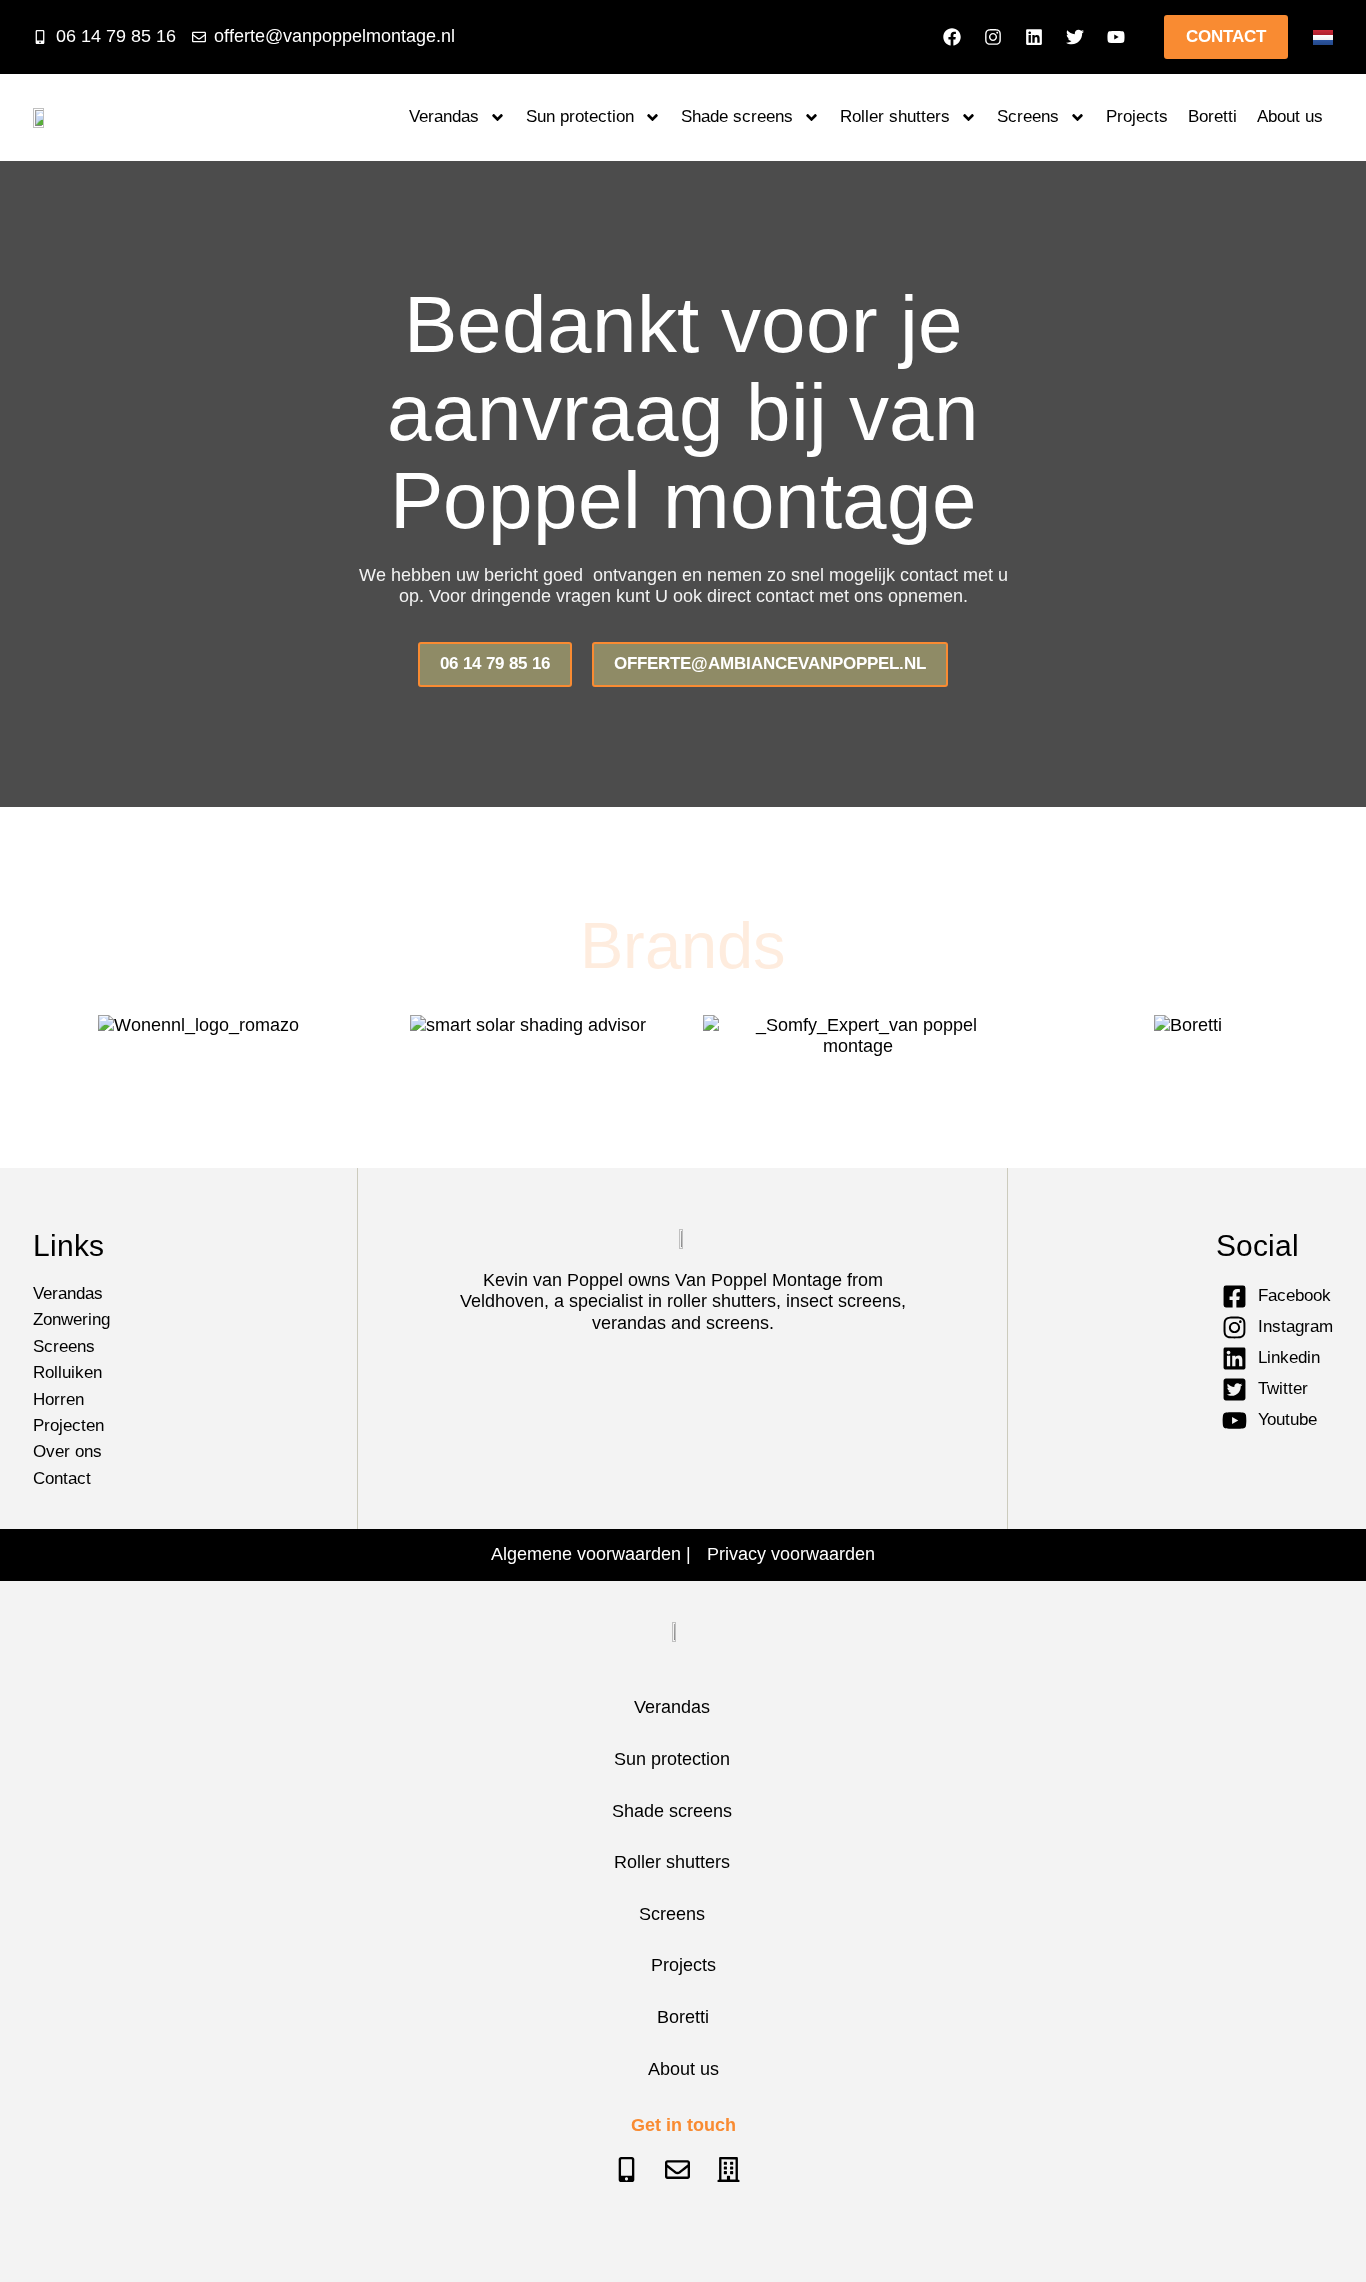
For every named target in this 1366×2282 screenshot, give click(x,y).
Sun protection (580, 116)
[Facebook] (952, 37)
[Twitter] (1075, 37)
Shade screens (737, 116)
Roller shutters (895, 116)
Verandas (444, 116)
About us (1290, 116)
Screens (1028, 116)
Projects (1137, 116)
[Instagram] (993, 37)
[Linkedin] (1034, 37)
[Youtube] (1116, 37)
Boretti (1212, 116)
